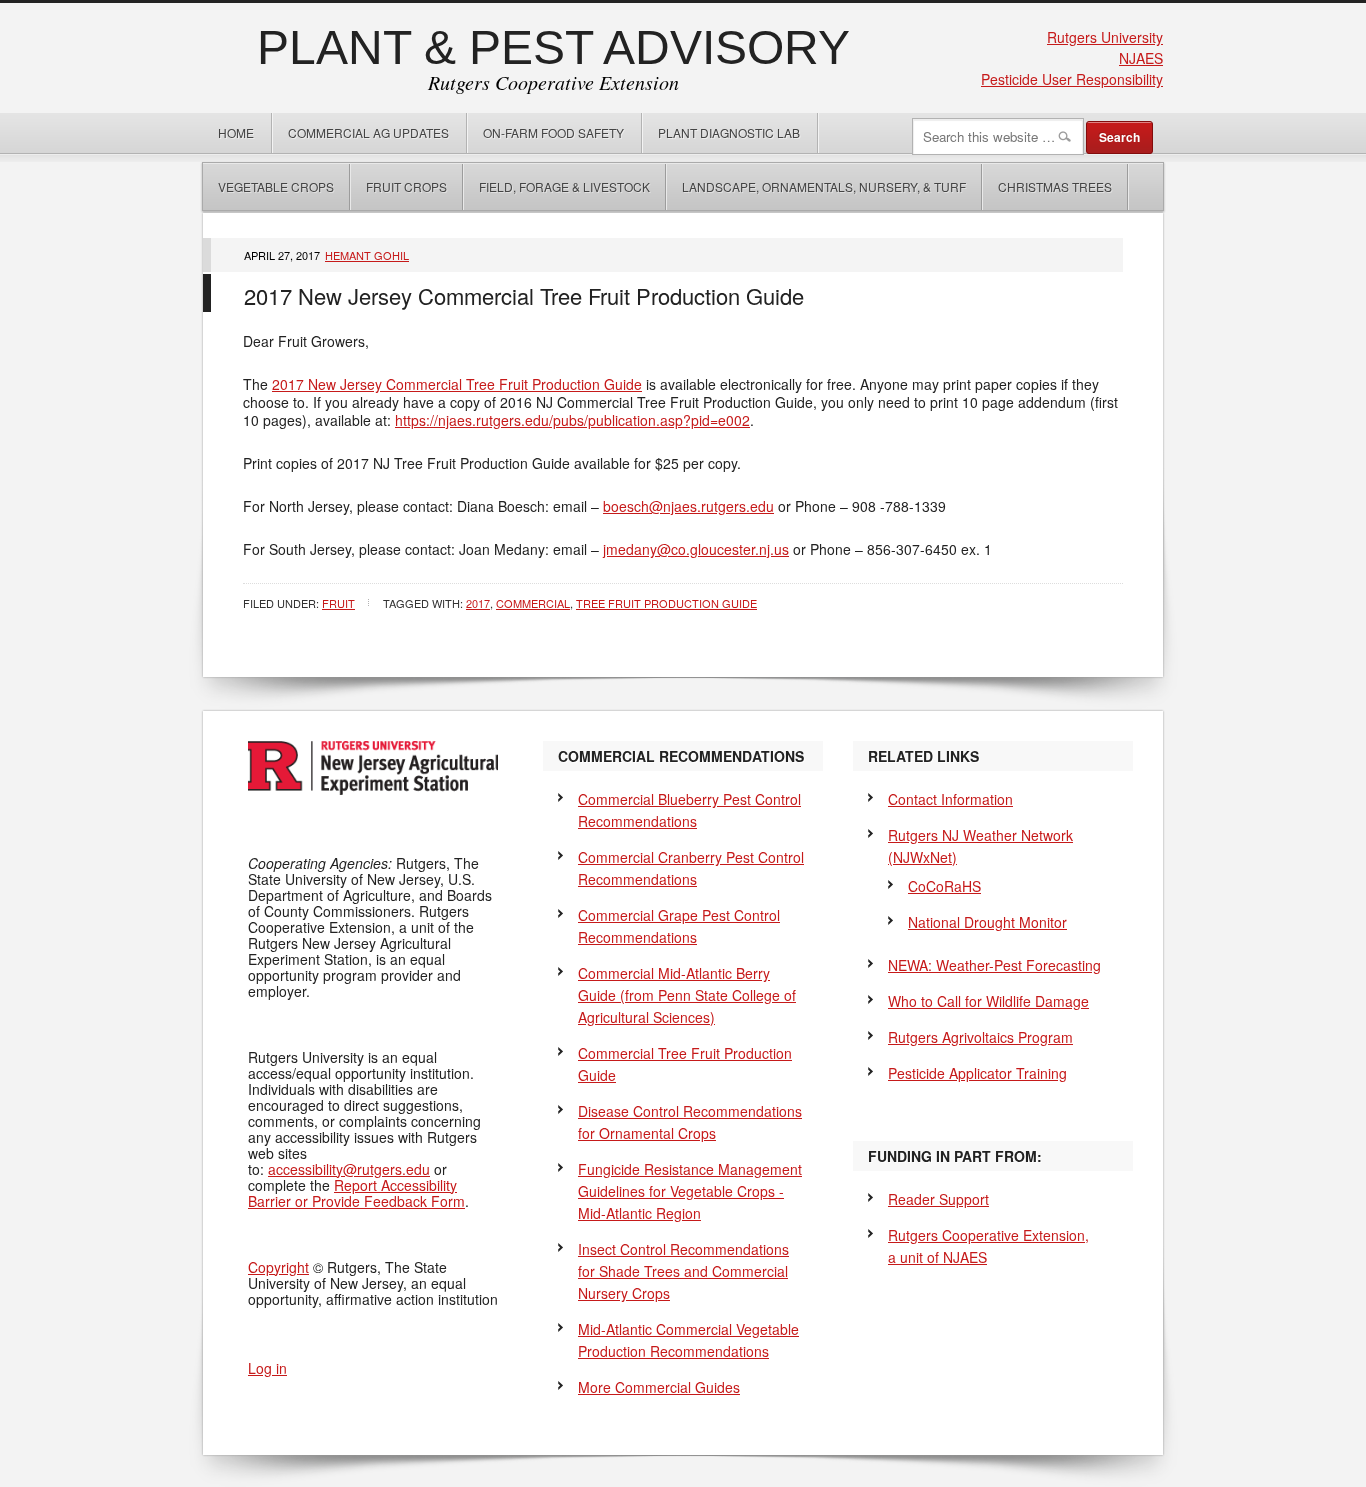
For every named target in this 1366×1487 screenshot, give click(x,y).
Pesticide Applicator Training (977, 1073)
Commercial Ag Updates (368, 132)
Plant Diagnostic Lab (729, 132)
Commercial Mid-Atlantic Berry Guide (687, 995)
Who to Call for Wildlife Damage (988, 1001)
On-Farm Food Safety (553, 132)
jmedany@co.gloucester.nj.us (696, 549)
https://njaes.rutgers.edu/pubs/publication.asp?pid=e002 (572, 420)
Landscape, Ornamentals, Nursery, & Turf (824, 186)
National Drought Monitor (987, 922)
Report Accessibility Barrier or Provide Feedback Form (356, 1193)
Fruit (338, 603)
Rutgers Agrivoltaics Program (980, 1037)
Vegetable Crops (268, 186)
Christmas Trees (1055, 186)
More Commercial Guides (659, 1387)
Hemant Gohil (367, 255)
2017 (478, 603)
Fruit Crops (406, 186)
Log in (267, 1368)
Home (236, 132)
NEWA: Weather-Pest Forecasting (994, 965)
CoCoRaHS (944, 886)
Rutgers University (1105, 37)
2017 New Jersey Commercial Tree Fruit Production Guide (524, 295)
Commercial (533, 603)
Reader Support (938, 1199)
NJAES (1141, 58)
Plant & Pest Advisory (553, 47)
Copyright (278, 1267)
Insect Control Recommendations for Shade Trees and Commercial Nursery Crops (683, 1271)
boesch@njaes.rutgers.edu (688, 506)
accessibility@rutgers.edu (349, 1169)
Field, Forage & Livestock (564, 186)
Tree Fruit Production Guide (666, 603)
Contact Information (950, 799)
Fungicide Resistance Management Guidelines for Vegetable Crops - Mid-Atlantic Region (690, 1191)
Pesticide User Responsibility (1072, 79)
